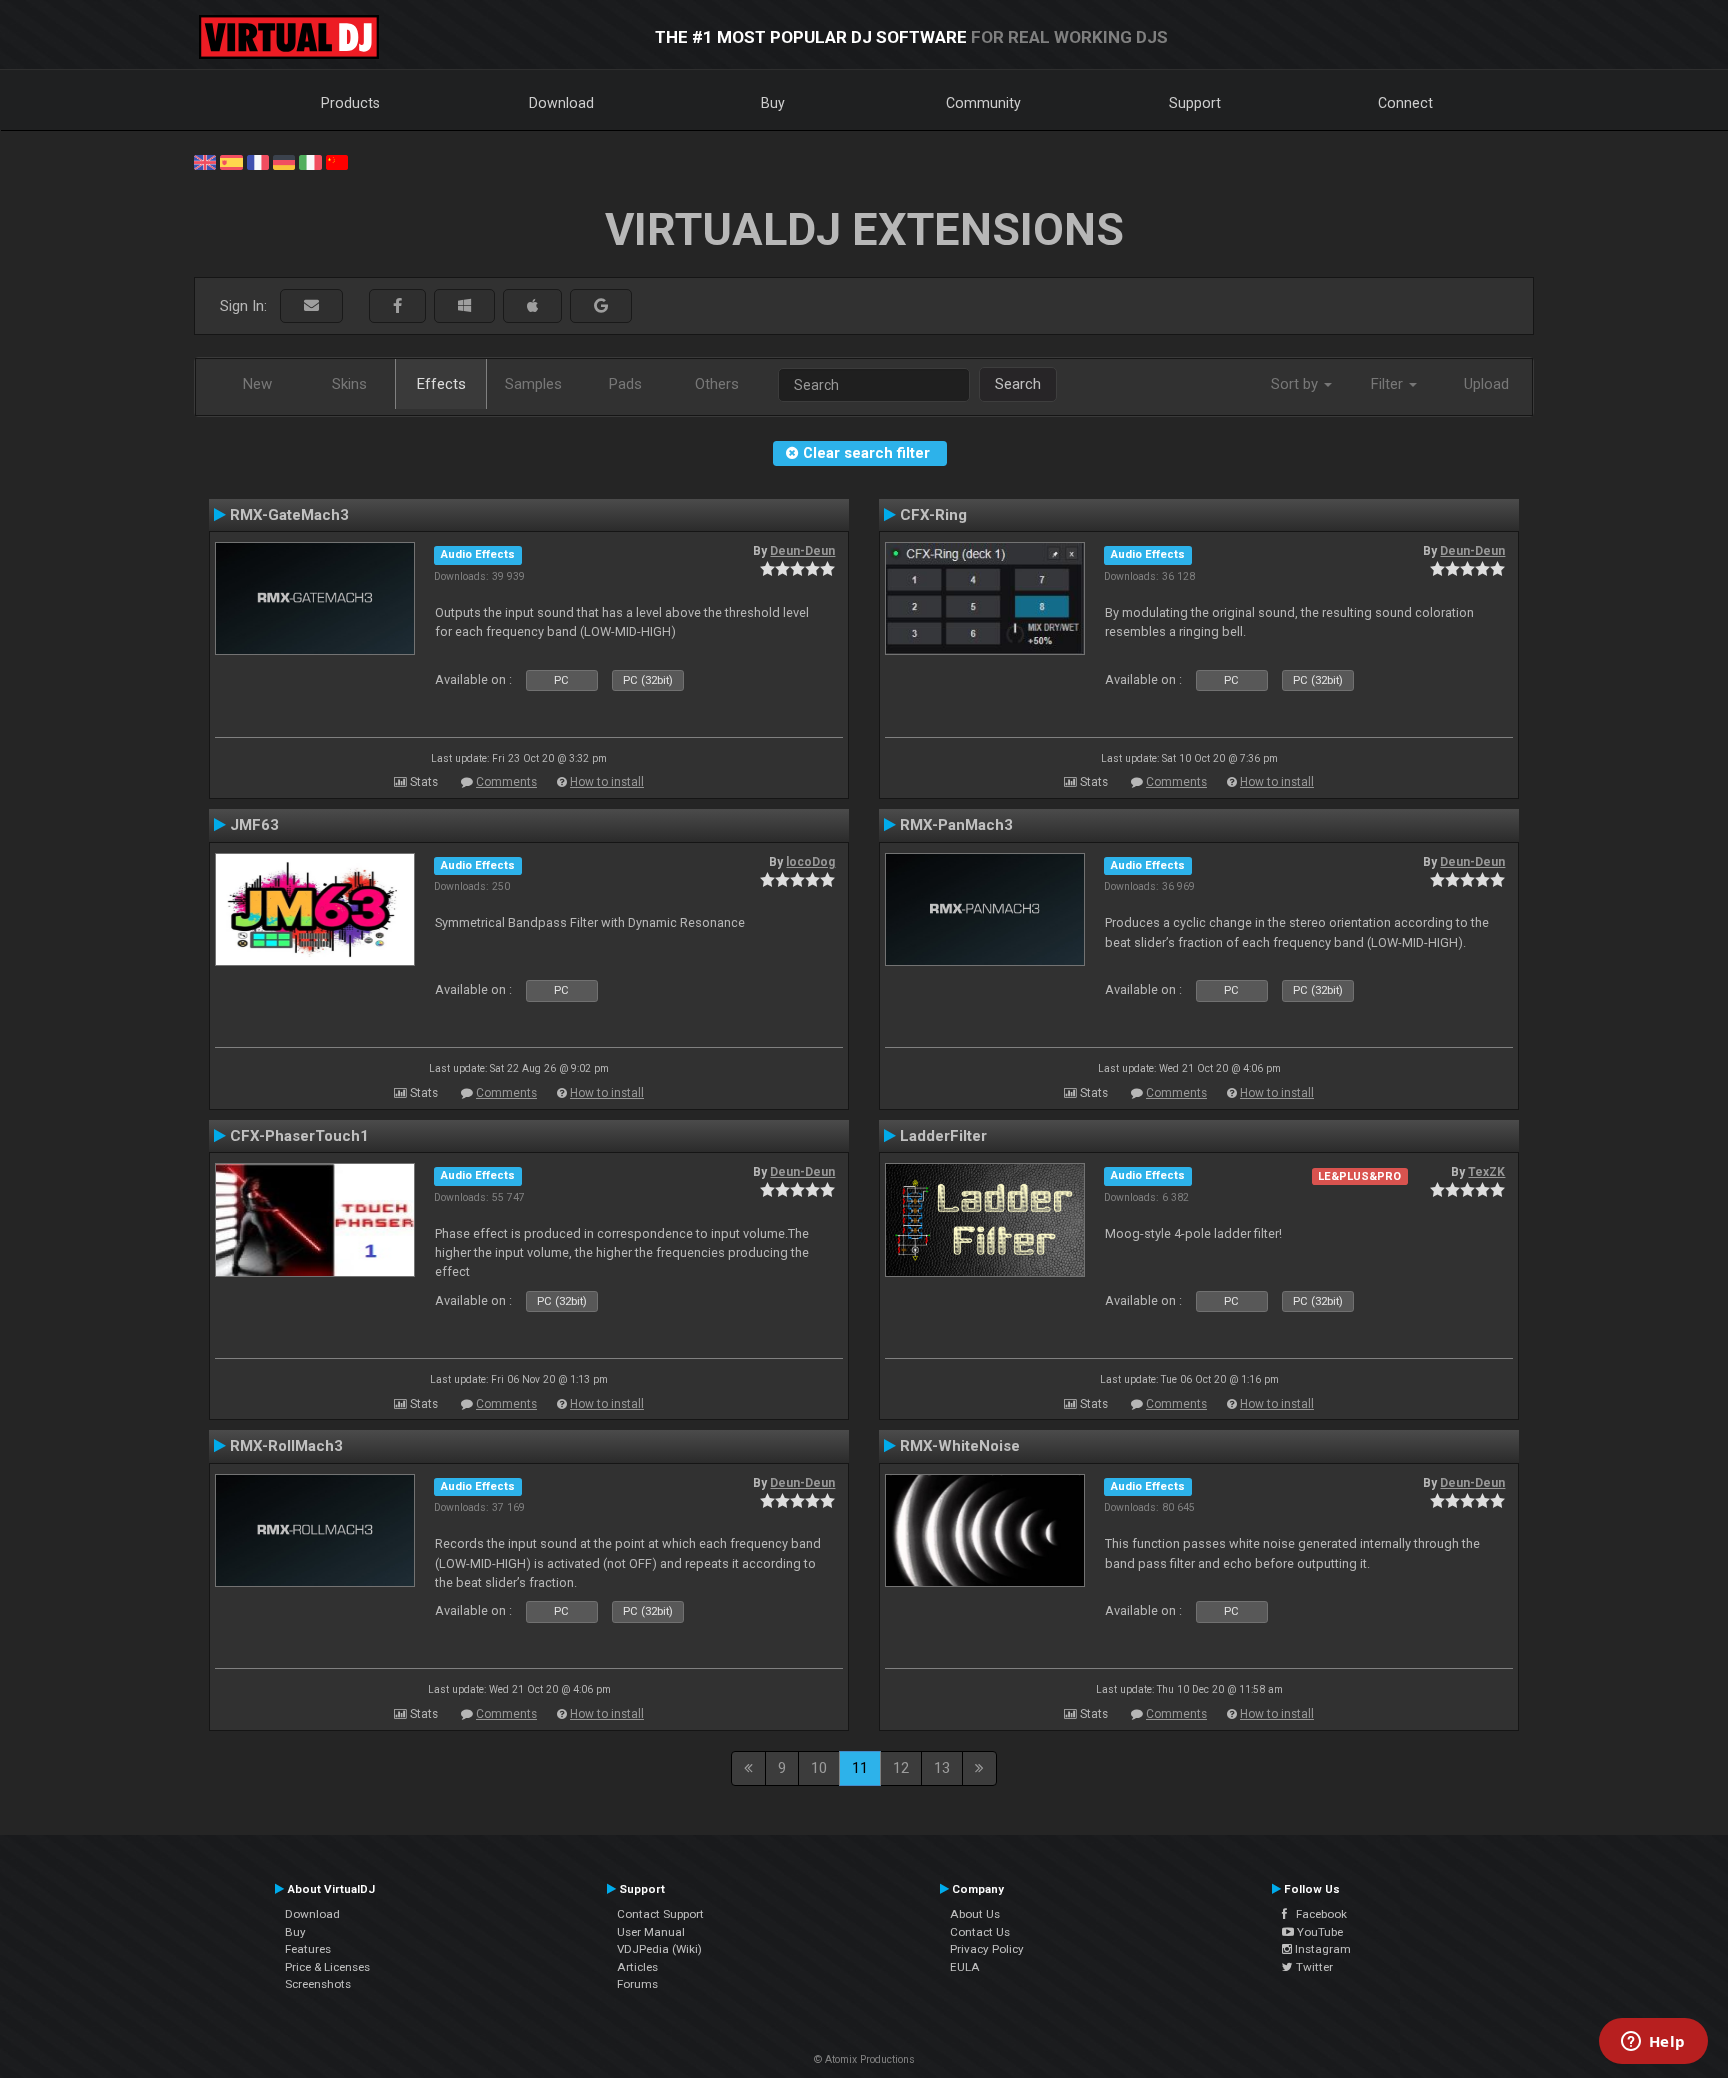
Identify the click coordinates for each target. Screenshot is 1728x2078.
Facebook (1317, 1914)
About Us (975, 1914)
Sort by (1296, 384)
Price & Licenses (327, 1967)
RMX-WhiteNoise (960, 1446)
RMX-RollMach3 (286, 1446)
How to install (607, 782)
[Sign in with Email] (311, 306)
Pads (625, 384)
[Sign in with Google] (601, 306)
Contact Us (980, 1932)
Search (1018, 384)
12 (901, 1768)
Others (717, 384)
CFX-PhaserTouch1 (299, 1136)
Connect (1405, 103)
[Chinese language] (337, 161)
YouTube (1318, 1932)
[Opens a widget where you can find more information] (1653, 2043)
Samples (533, 384)
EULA (965, 1967)
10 (819, 1768)
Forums (637, 1984)
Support (1195, 103)
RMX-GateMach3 (289, 515)
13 (942, 1768)
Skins (349, 384)
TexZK (1486, 1172)
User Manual (651, 1932)
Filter (1389, 384)
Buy (773, 103)
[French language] (258, 161)
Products (350, 103)
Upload (1486, 384)
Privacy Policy (987, 1949)
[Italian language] (310, 161)
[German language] (284, 161)
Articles (637, 1967)
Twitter (1313, 1967)
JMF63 (254, 825)
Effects (441, 384)
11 (860, 1768)
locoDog (810, 862)
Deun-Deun (802, 551)
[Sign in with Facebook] (397, 306)
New (257, 384)
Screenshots (318, 1984)
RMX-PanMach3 (956, 825)
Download (561, 103)
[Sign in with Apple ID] (532, 306)
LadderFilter (943, 1136)
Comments (506, 782)
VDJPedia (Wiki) (659, 1949)
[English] (205, 161)
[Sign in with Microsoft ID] (464, 306)
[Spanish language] (231, 161)
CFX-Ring (933, 515)
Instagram (1321, 1949)
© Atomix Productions (864, 2059)
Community (983, 103)
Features (308, 1949)
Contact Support (660, 1914)
